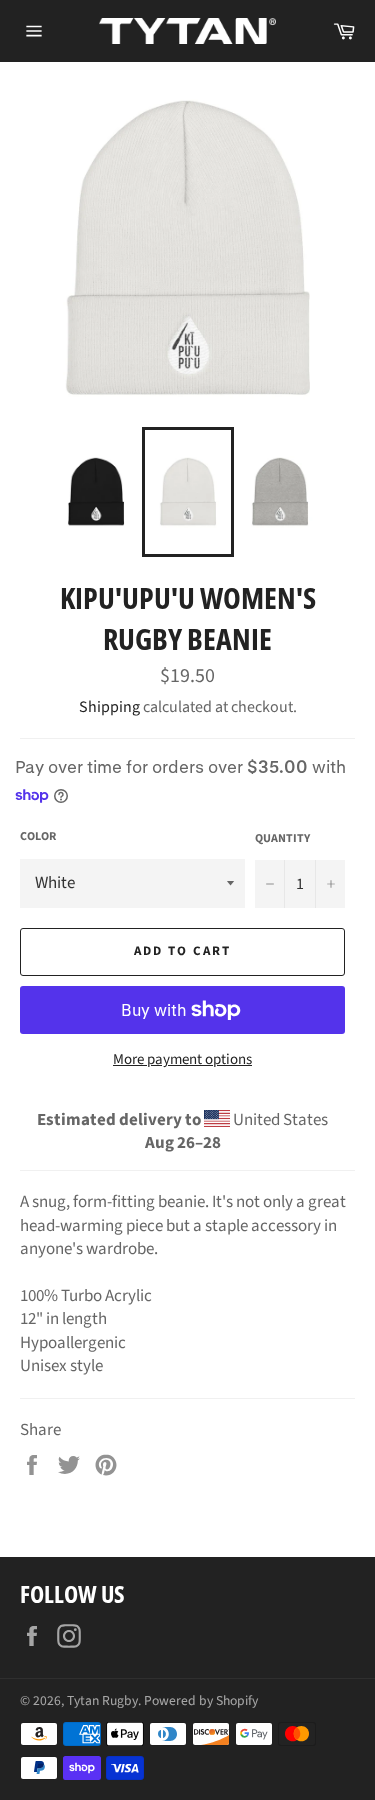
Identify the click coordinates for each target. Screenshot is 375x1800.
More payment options (182, 1060)
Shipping (109, 707)
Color (38, 837)
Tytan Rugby (102, 1700)
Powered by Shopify (201, 1700)
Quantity (282, 839)
